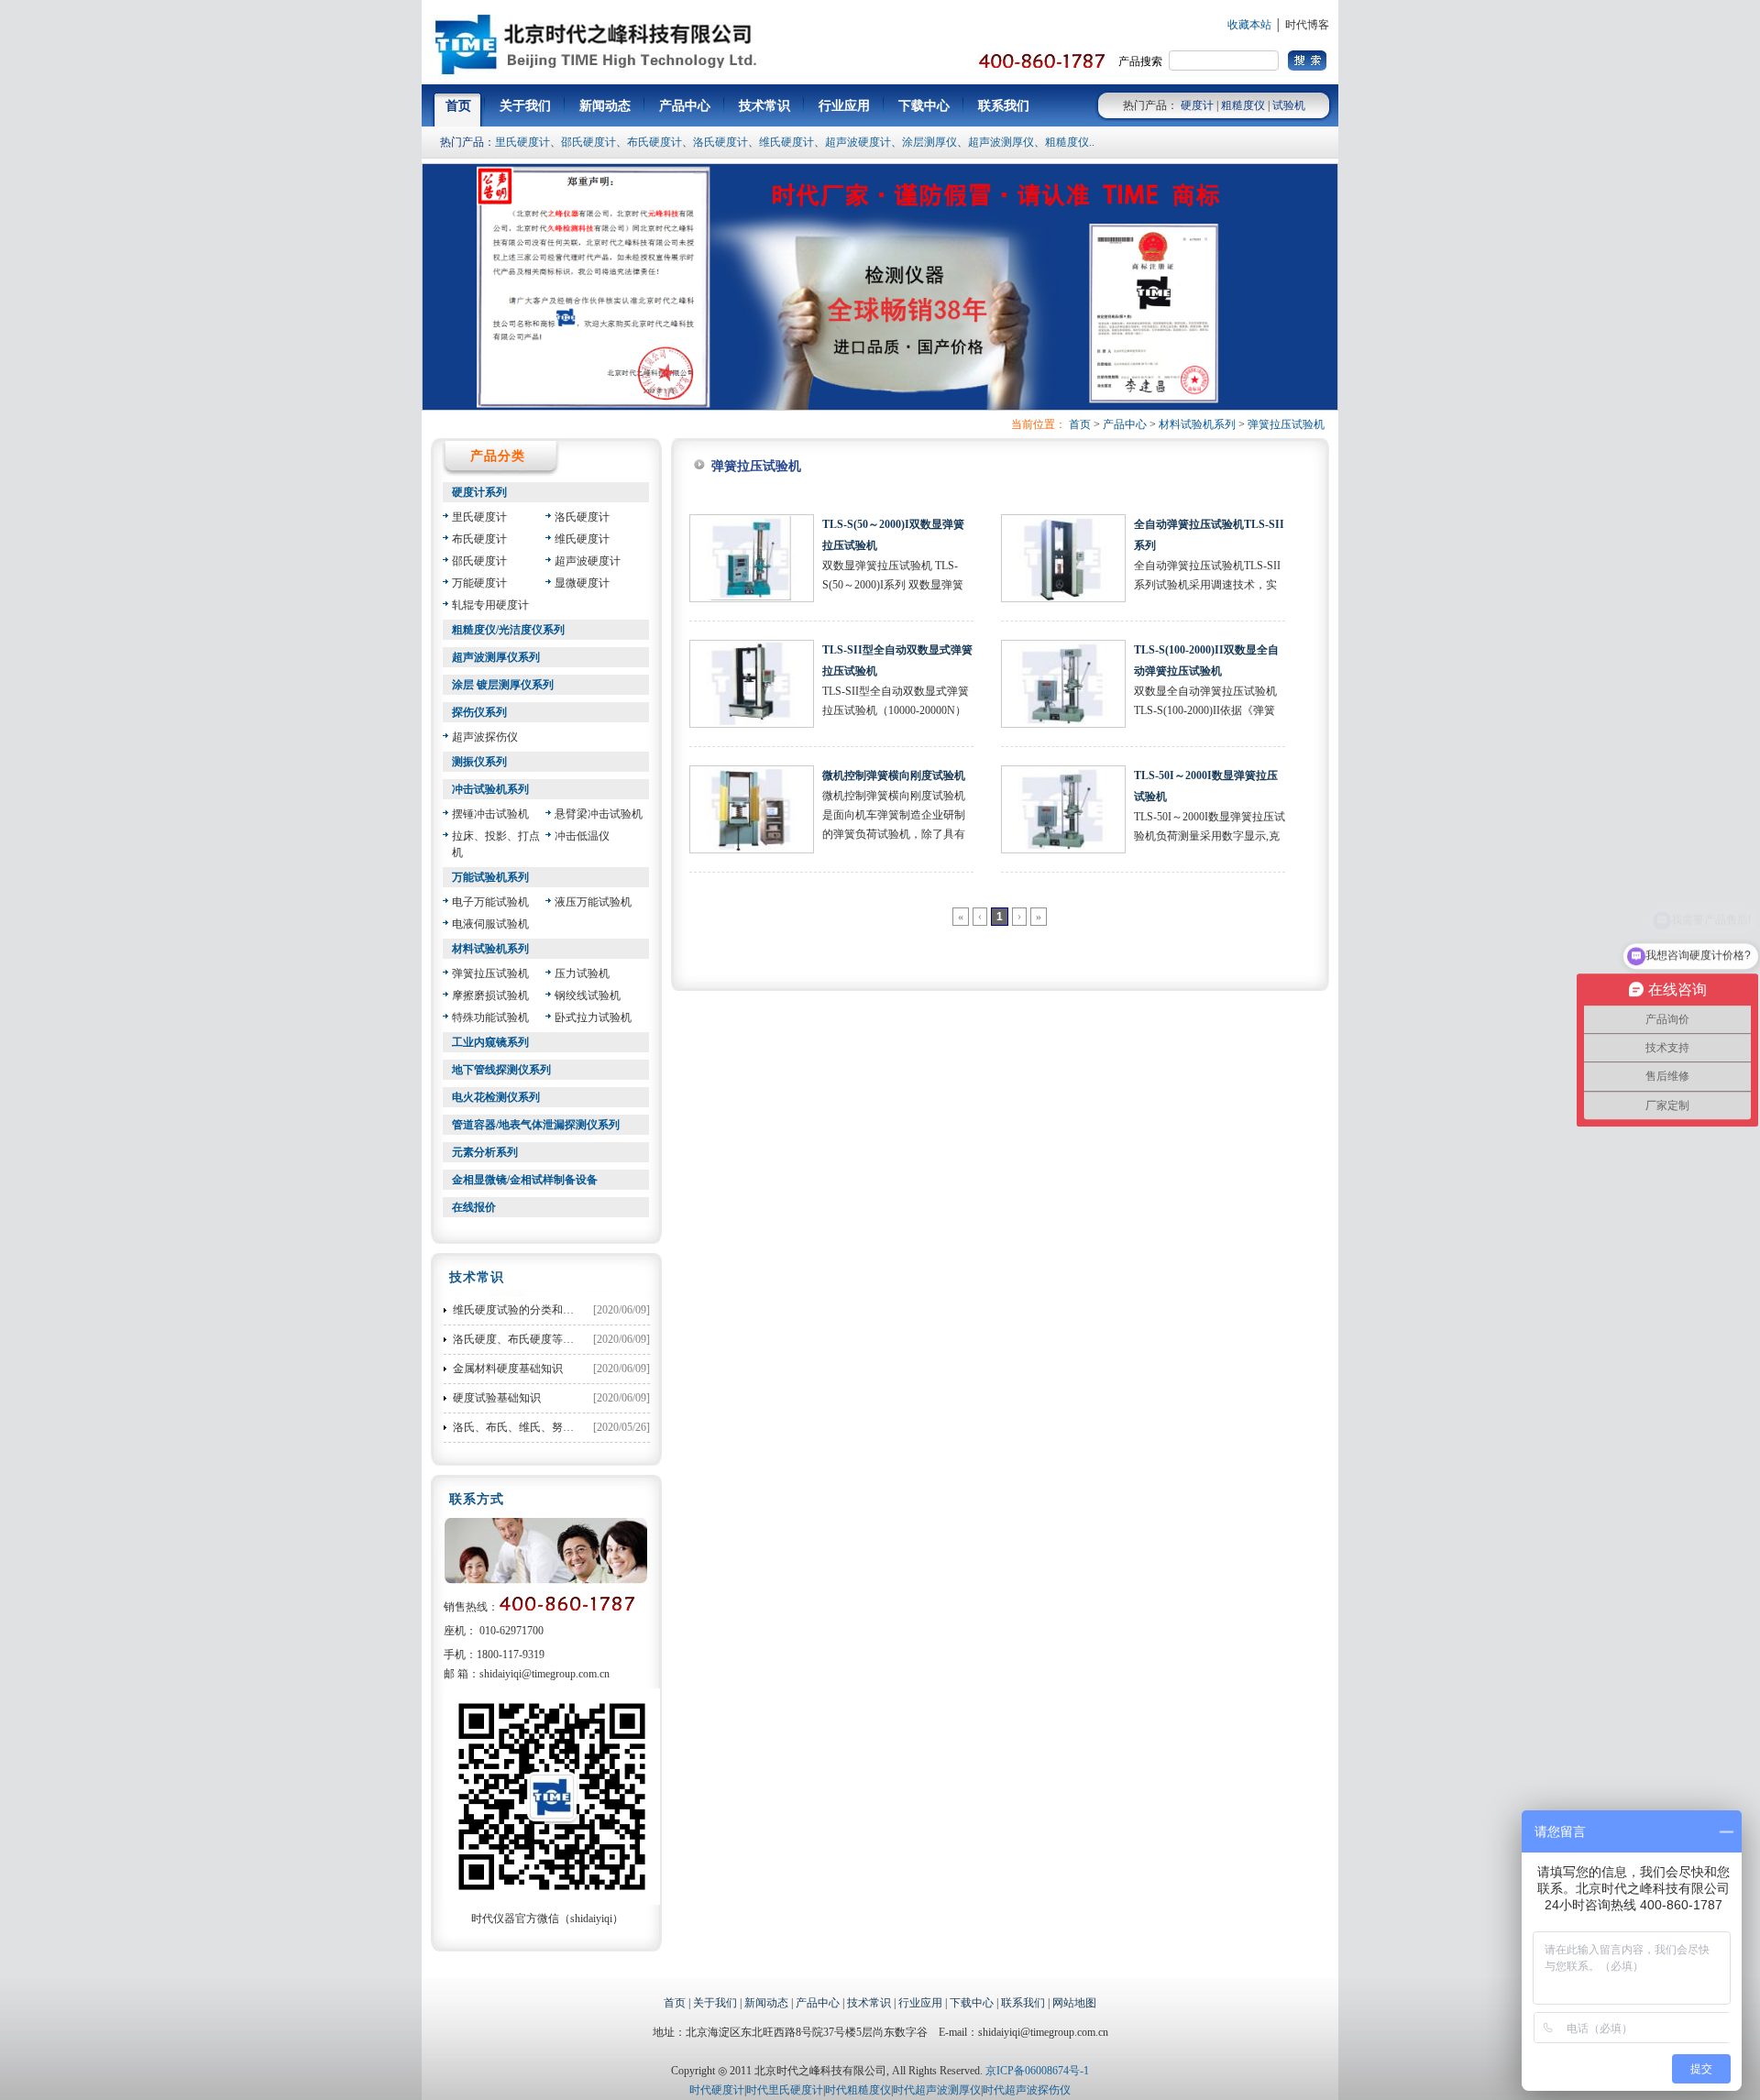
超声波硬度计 (858, 142)
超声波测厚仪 (1001, 142)
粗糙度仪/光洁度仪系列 (508, 630)
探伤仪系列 (479, 712)
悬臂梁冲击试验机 (599, 814)
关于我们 (715, 2003)
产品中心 (1125, 424)
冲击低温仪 (582, 836)
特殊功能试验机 (490, 1017)
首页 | (678, 2003)
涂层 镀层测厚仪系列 (503, 685)
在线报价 (474, 1207)
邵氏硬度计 (588, 142)
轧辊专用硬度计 (490, 605)
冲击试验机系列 (490, 789)
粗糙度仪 (1243, 105)
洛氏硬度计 (720, 142)
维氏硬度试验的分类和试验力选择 (535, 1310)
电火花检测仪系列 (496, 1097)
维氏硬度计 (786, 142)
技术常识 (869, 2003)
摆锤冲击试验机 (490, 814)
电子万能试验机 (490, 902)
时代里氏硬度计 (785, 2090)
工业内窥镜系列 (490, 1042)
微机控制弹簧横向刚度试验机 (894, 775)
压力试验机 (582, 973)
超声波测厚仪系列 (496, 657)
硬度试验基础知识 (497, 1398)
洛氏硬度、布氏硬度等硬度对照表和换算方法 (563, 1339)
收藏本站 (1249, 25)
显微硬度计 (582, 583)
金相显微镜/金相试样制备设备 (525, 1180)
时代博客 (1307, 25)
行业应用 (920, 2003)
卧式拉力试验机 (593, 1017)
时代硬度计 (717, 2090)
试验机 (1289, 105)
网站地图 (1074, 2003)
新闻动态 (766, 2003)
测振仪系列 (479, 762)
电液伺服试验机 (490, 924)
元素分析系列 (485, 1152)
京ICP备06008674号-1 (1037, 2071)
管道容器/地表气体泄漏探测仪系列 (536, 1125)
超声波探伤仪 (485, 737)
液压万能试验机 (593, 902)
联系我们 (1023, 2003)
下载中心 (972, 2003)
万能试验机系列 (490, 877)
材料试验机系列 (1197, 424)
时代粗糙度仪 (858, 2090)
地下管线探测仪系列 (501, 1070)
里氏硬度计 (522, 142)
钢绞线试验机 (588, 995)
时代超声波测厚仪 (937, 2090)
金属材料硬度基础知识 (508, 1369)
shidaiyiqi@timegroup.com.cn (544, 1674)
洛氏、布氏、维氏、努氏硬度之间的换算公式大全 (574, 1427)
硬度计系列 (479, 492)
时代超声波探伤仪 (1027, 2090)
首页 (1080, 424)
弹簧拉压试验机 (1286, 424)
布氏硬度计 (654, 142)
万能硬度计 (479, 583)
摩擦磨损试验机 (490, 995)
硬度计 (1197, 105)
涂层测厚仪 (929, 142)
